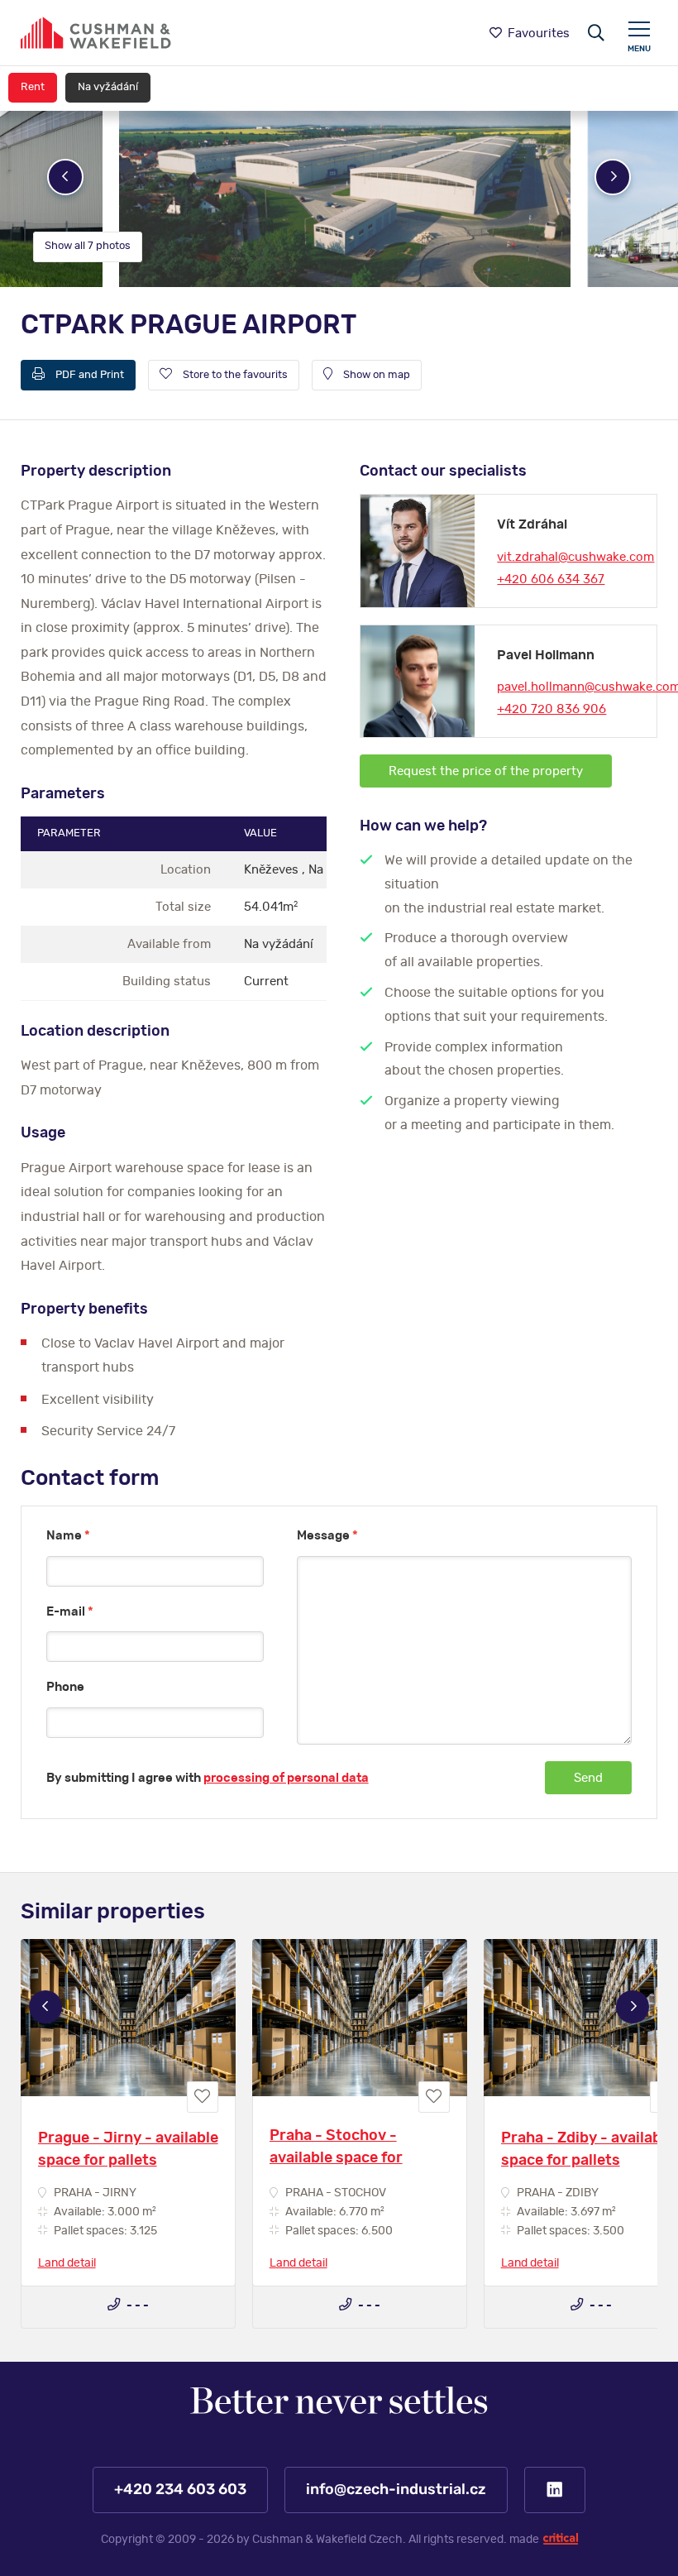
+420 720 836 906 (551, 709)
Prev (65, 177)
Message (327, 1536)
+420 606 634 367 (551, 579)
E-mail (70, 1612)
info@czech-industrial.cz (396, 2490)
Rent (33, 87)
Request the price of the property (486, 771)
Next (613, 177)
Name (68, 1536)
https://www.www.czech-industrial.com (96, 33)
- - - (136, 2305)
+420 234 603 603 (180, 2490)
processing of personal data (286, 1778)
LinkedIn (555, 2490)
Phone (65, 1687)
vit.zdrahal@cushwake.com (575, 557)
